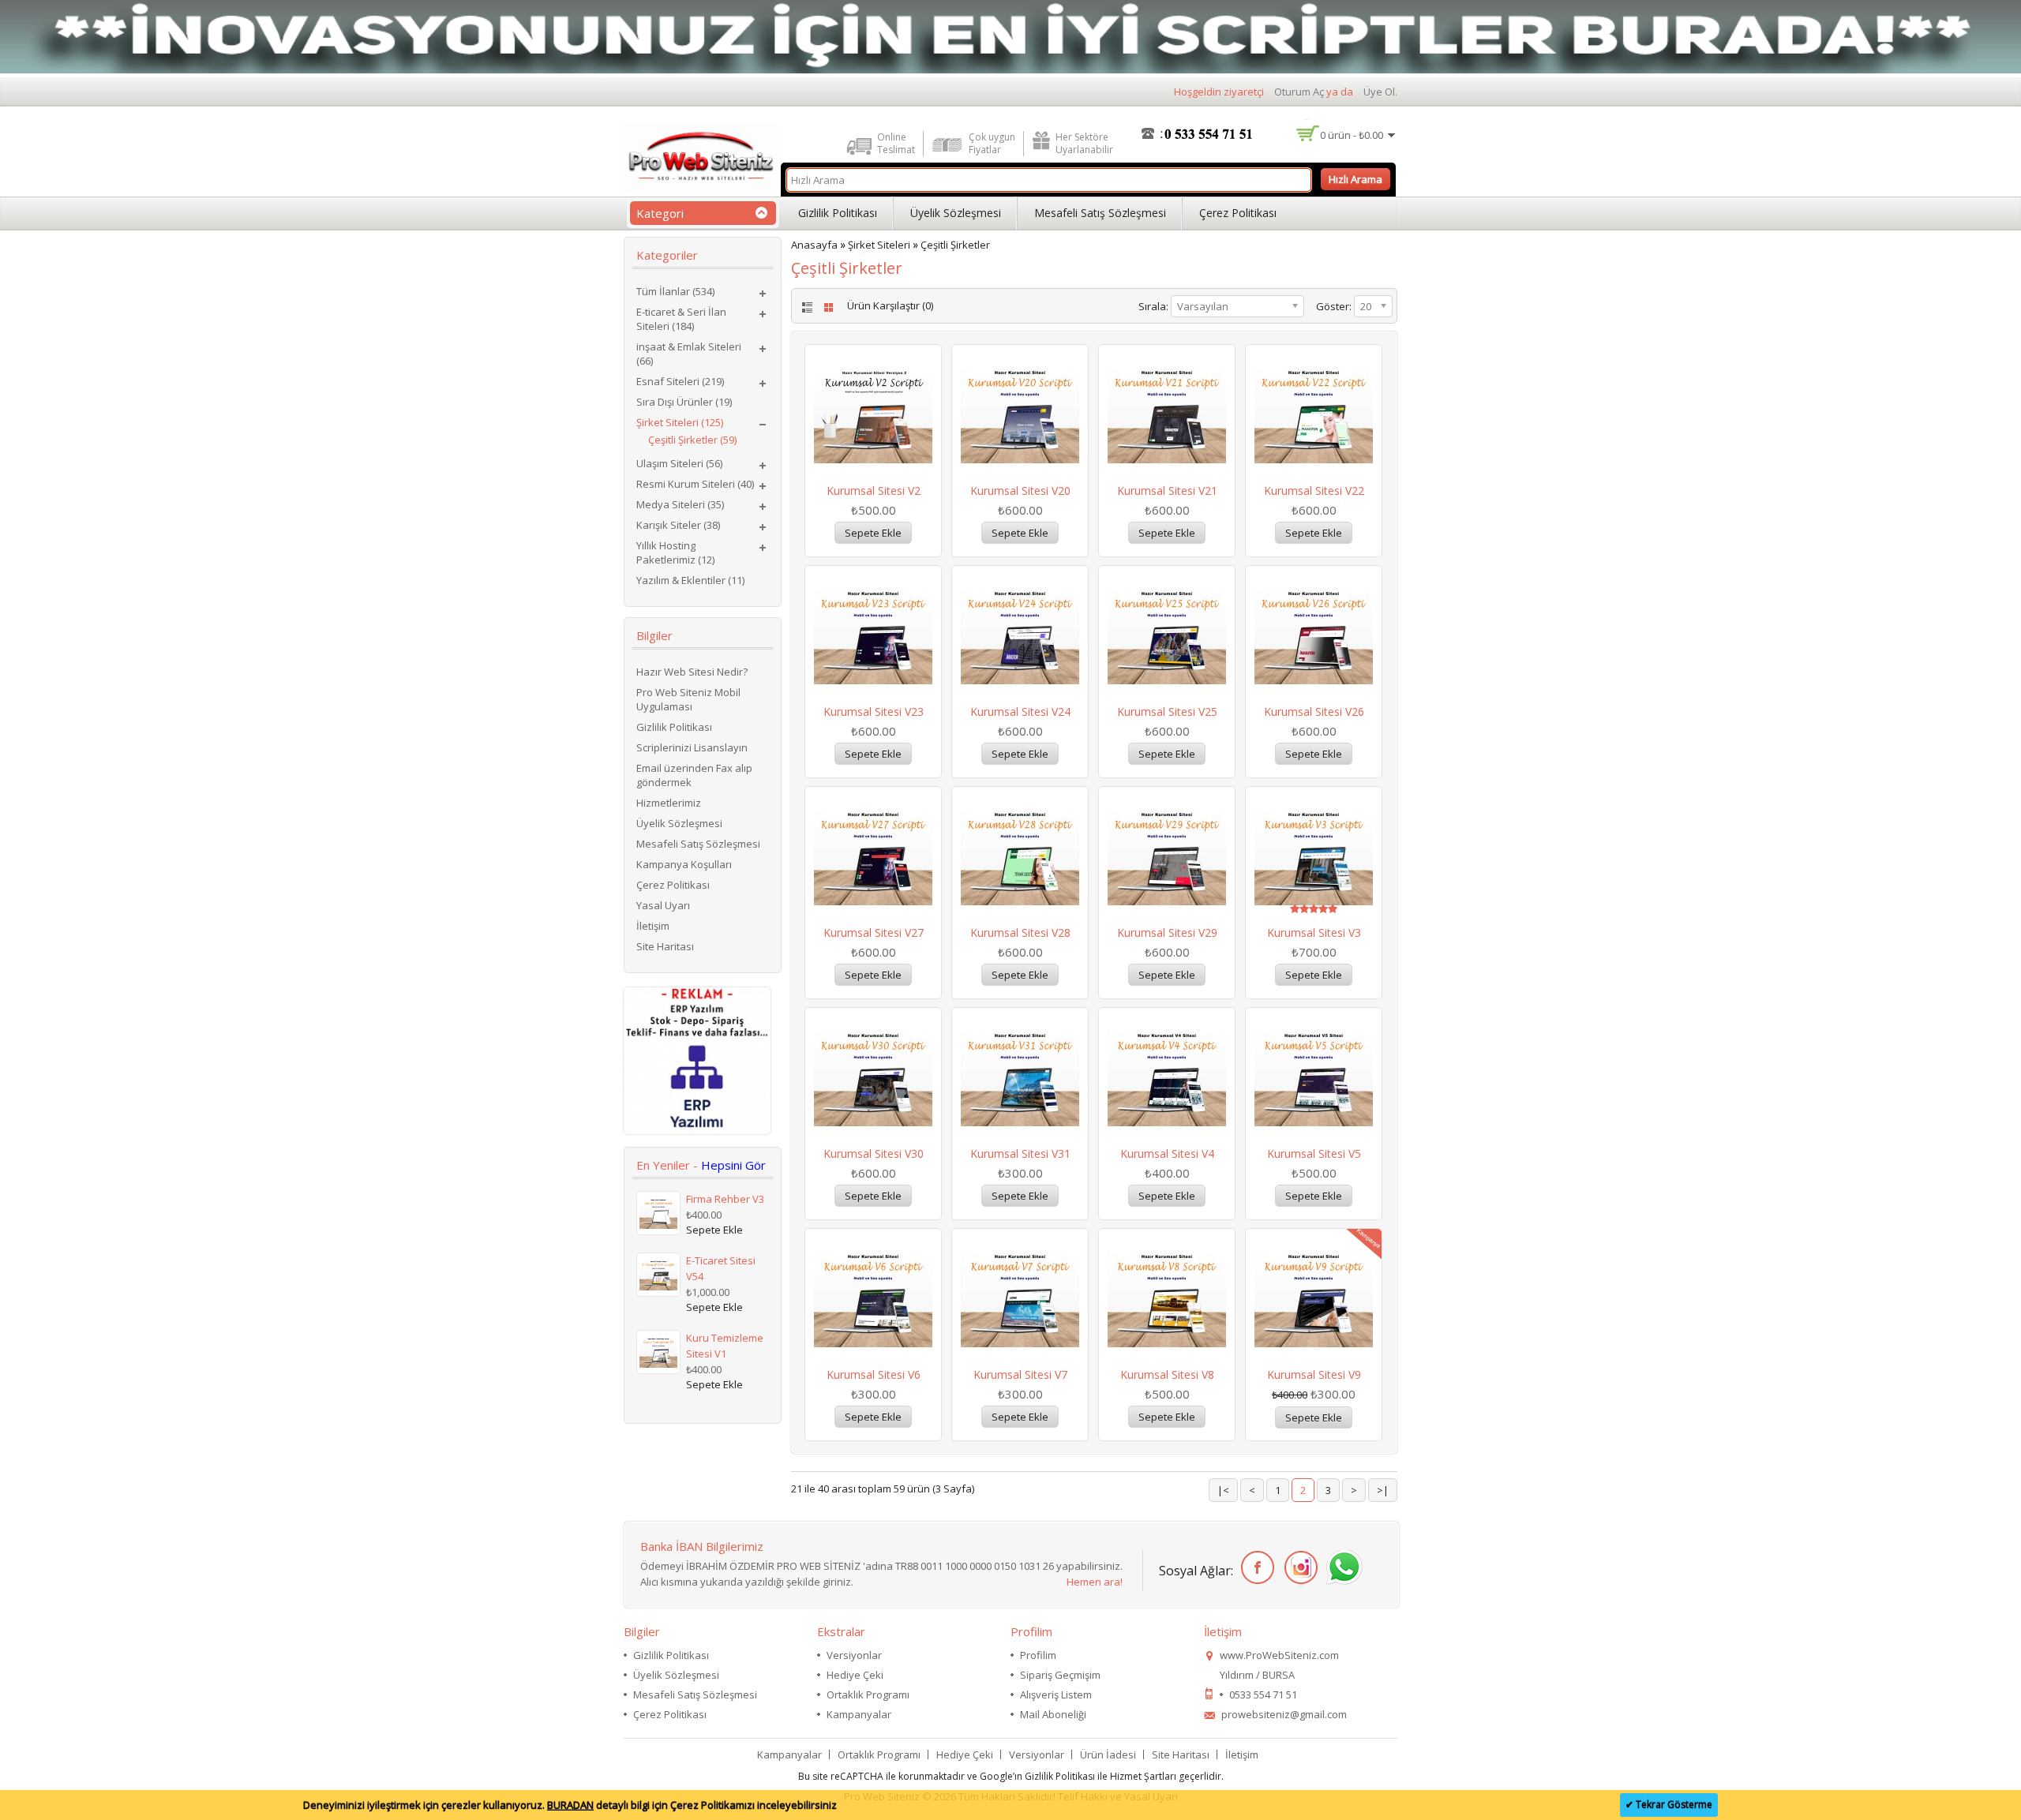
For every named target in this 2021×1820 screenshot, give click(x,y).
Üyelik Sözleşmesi (956, 213)
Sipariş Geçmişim (1060, 1675)
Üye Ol (1379, 92)
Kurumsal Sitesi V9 (1314, 1374)
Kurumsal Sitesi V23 (874, 712)
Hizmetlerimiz (669, 803)
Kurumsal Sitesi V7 (1020, 1374)
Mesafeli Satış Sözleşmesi (1100, 213)
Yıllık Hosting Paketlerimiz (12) (675, 552)
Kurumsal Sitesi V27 (874, 932)
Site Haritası (665, 946)
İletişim (653, 926)
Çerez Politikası (1238, 213)
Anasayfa (814, 245)
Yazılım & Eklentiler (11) (690, 580)
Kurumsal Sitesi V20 (1020, 491)
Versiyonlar (854, 1655)
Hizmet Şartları (1143, 1776)
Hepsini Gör (733, 1165)
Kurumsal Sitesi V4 (1167, 1153)
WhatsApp (1342, 1568)
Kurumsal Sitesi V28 (1020, 932)
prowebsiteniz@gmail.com (1284, 1714)
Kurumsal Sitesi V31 (1020, 1153)
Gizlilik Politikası (838, 213)
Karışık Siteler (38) (678, 525)
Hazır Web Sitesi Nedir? (692, 672)
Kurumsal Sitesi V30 (874, 1153)
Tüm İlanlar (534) (675, 291)
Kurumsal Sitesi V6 (874, 1374)
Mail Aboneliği (1053, 1714)
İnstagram (1298, 1568)
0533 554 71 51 (1263, 1695)
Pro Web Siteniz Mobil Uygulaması (688, 699)
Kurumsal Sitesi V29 (1167, 932)
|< (1223, 1490)
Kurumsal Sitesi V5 (1314, 1153)
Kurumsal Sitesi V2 (874, 491)
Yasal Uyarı (663, 905)
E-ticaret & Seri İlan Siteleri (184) (681, 319)
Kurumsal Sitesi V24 (1020, 712)
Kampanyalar (859, 1714)
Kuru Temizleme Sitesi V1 (725, 1346)
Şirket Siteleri (879, 245)
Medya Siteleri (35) (680, 504)
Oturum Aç (1299, 92)
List (806, 307)
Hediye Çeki (855, 1675)
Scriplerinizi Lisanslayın (692, 747)
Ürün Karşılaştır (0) (890, 305)
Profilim (1038, 1655)
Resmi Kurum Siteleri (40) (695, 484)
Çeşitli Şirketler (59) (692, 440)
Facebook (1255, 1568)
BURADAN (570, 1805)
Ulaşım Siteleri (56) (679, 463)
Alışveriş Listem (1056, 1695)
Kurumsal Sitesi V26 (1314, 712)
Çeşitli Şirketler (955, 245)
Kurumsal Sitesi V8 (1167, 1374)
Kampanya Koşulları (684, 864)
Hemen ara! (1095, 1582)
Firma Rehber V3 (725, 1199)
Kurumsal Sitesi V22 (1314, 491)
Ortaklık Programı (868, 1695)
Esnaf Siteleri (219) (680, 381)
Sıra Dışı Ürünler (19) (684, 402)
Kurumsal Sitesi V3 (1314, 932)
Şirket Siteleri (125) (680, 422)
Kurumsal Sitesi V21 (1167, 491)
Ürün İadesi (1108, 1754)
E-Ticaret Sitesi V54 (721, 1268)
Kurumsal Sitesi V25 (1167, 712)
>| (1383, 1490)
